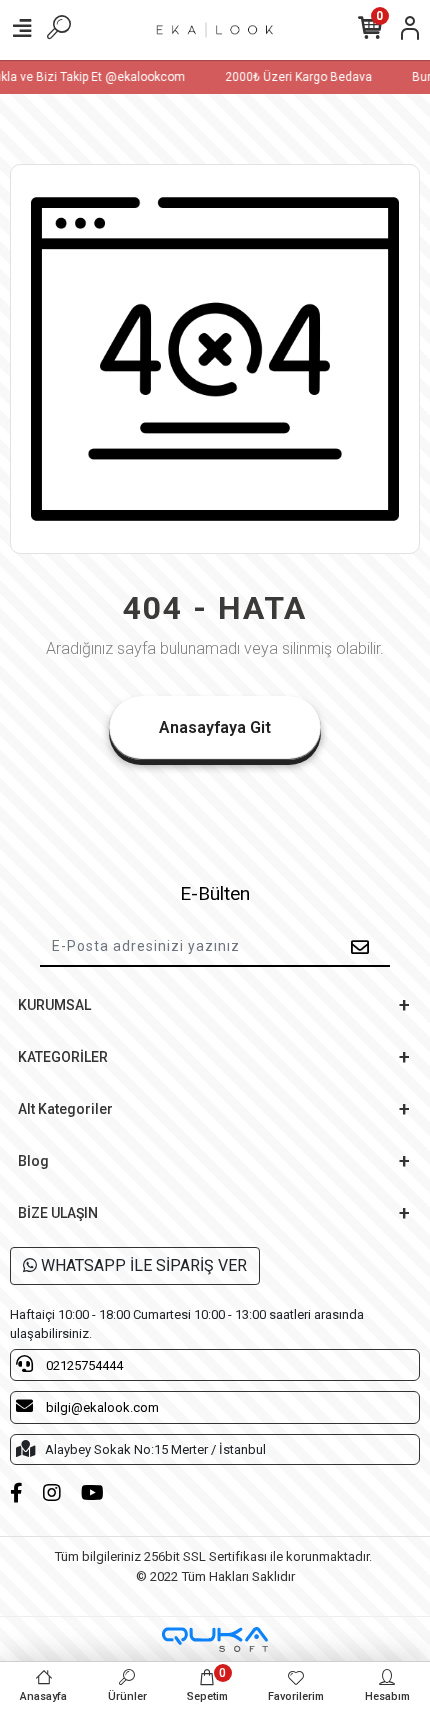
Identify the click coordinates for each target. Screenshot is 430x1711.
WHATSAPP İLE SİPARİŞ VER (142, 1265)
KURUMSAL (54, 1005)
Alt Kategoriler (65, 1109)
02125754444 (83, 1365)
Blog (33, 1161)
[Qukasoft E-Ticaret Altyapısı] (215, 1639)
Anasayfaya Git (215, 727)
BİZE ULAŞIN (58, 1213)
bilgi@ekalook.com (101, 1407)
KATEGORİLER (63, 1057)
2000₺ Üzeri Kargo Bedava (296, 77)
